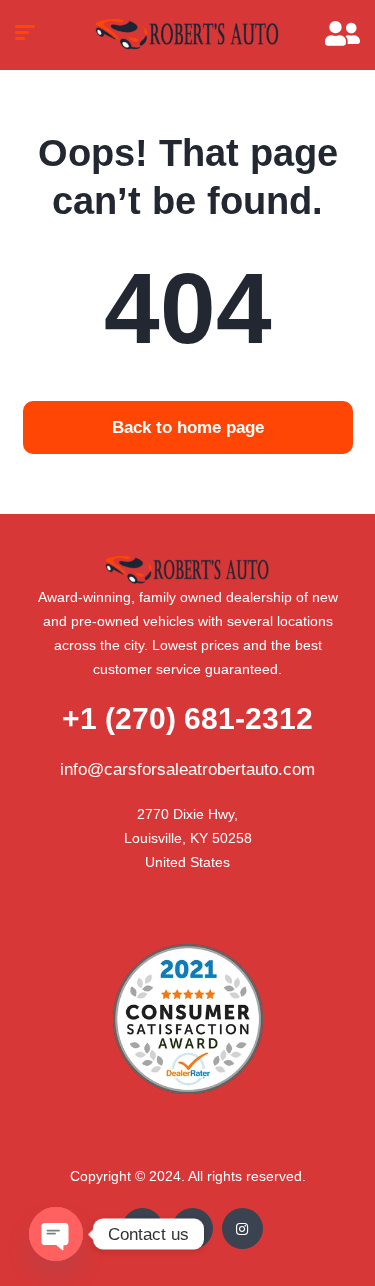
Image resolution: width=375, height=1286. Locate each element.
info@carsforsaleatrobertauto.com (187, 769)
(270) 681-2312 (187, 718)
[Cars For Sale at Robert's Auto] (187, 35)
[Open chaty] (56, 1234)
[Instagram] (242, 1228)
